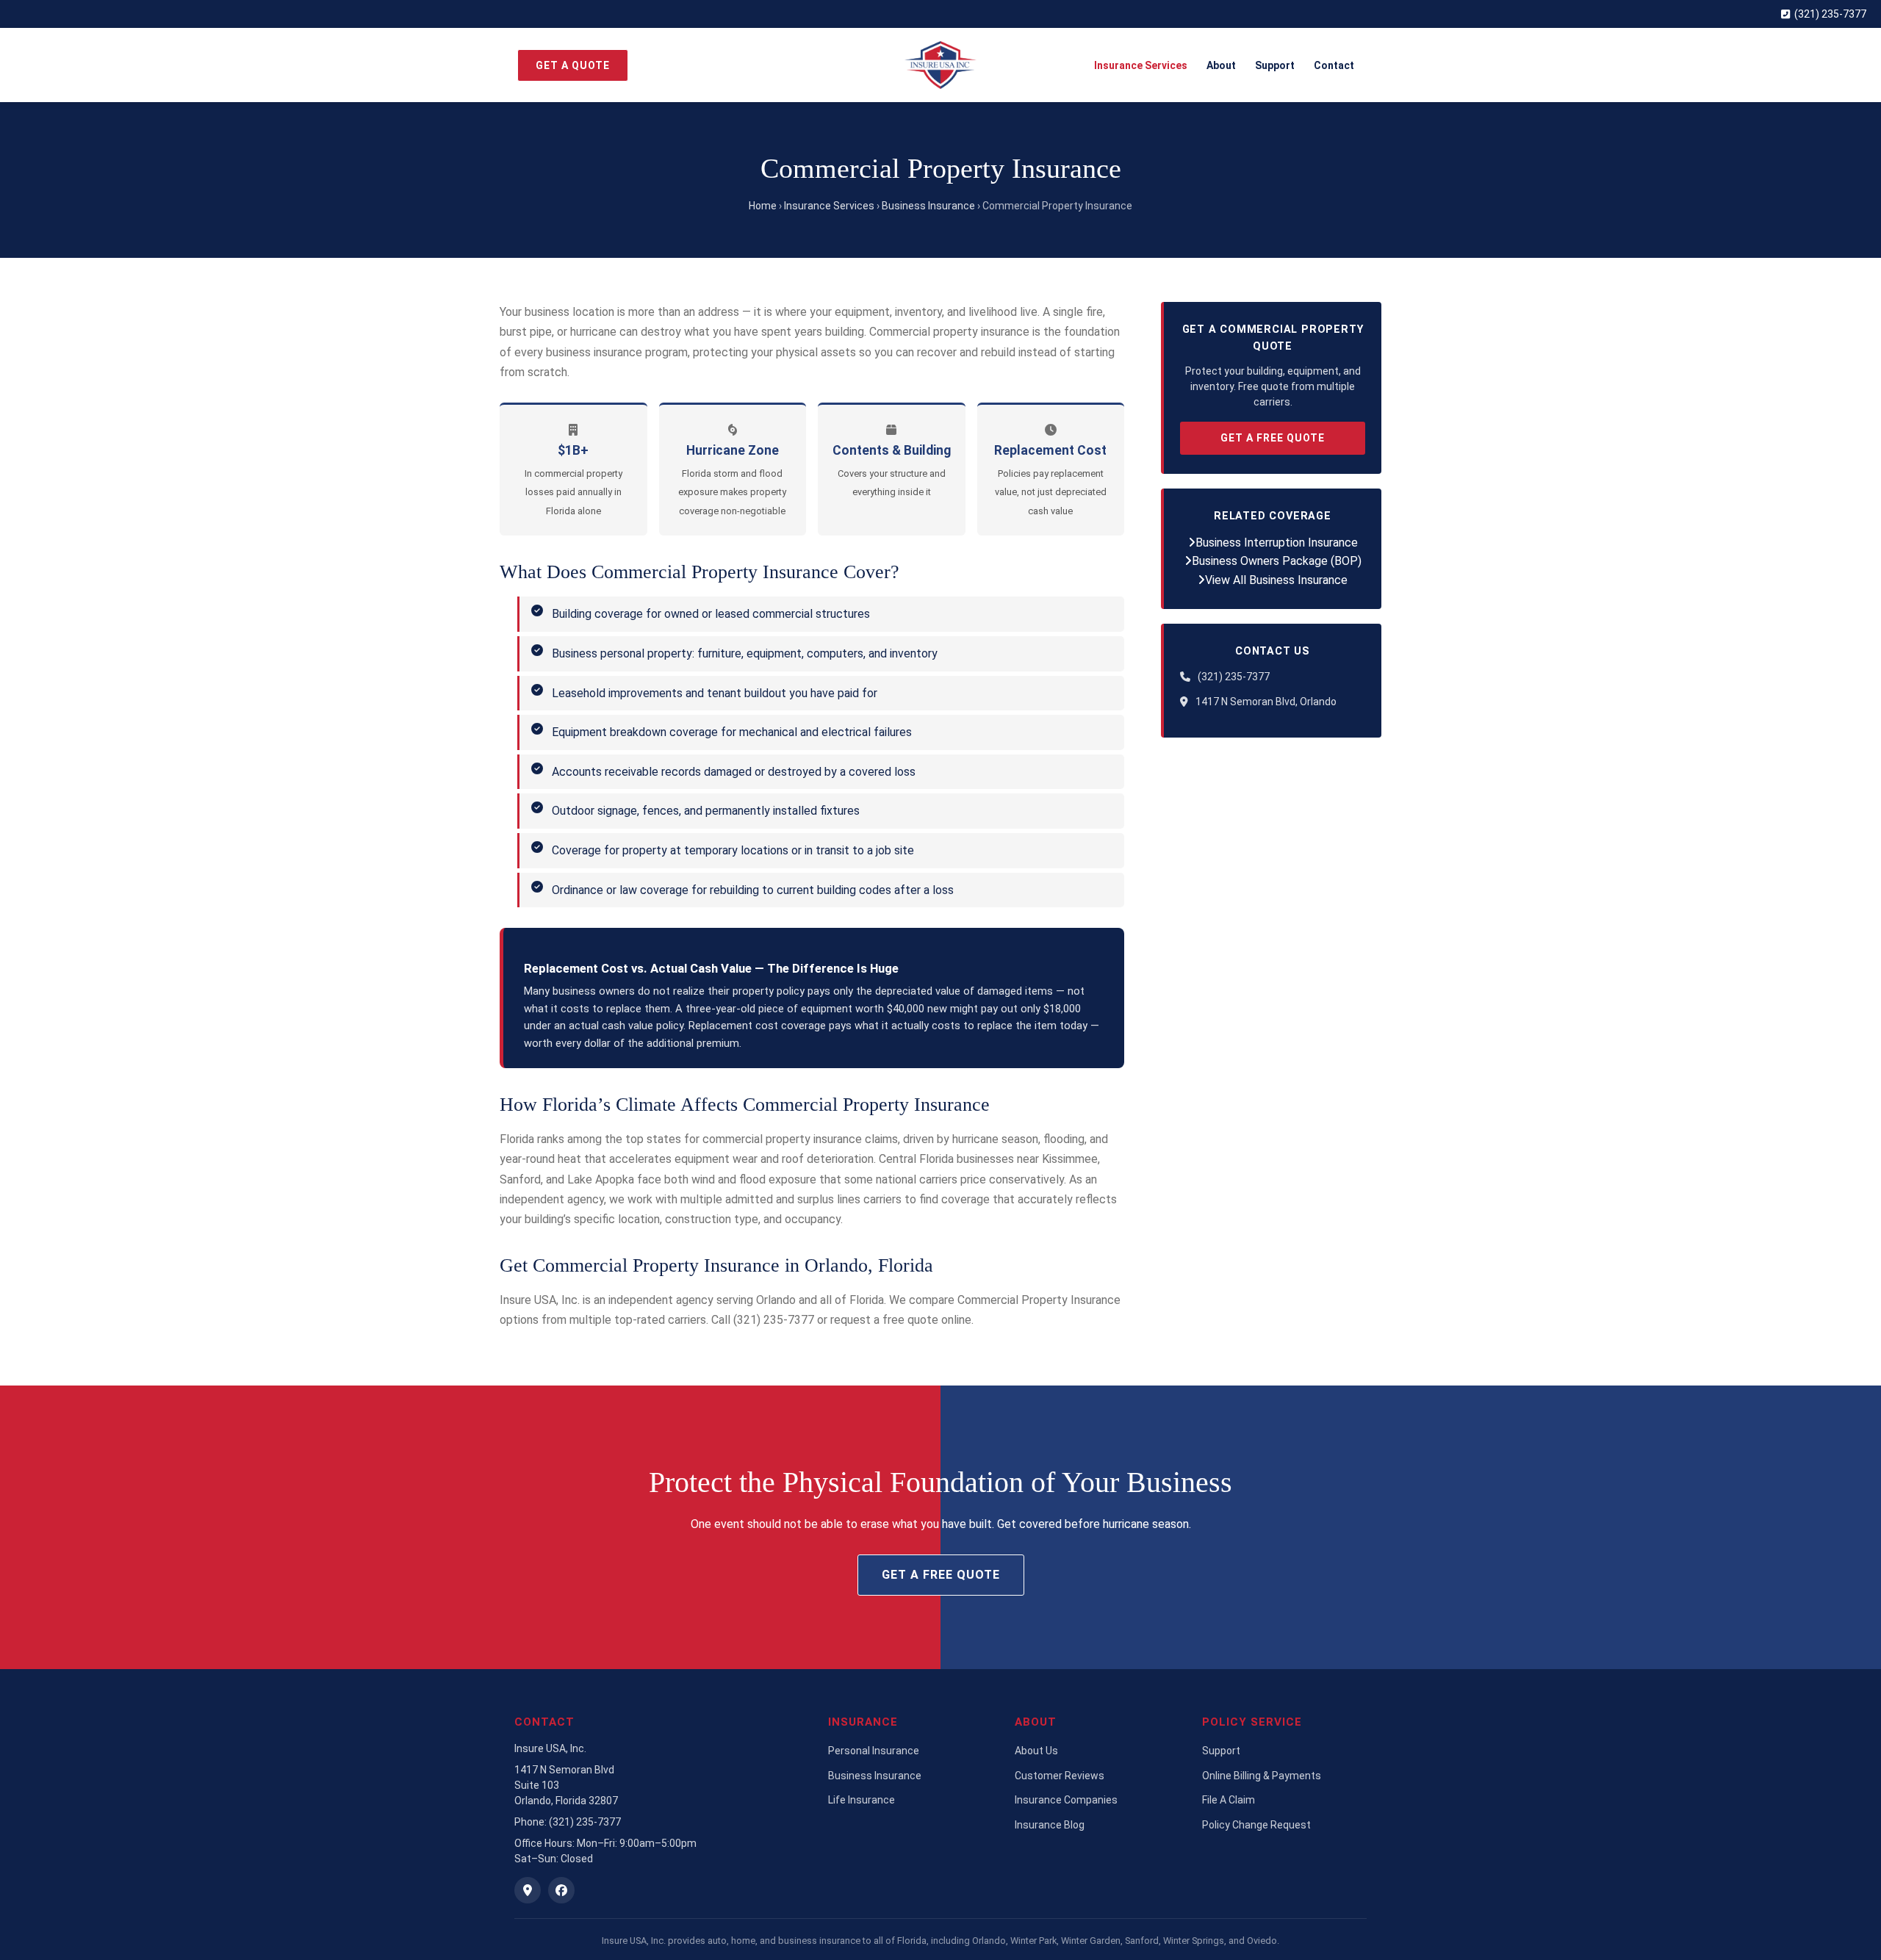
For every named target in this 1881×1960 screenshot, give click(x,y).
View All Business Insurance (1276, 580)
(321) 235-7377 (1830, 14)
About (1221, 65)
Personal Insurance (874, 1751)
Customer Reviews (1060, 1776)
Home (763, 206)
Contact (1334, 65)
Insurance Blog (1050, 1825)
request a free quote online (901, 1320)
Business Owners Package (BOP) (1277, 561)
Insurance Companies (1066, 1800)
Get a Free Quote (1273, 438)
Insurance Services (1141, 65)
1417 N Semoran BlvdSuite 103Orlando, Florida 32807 (566, 1785)
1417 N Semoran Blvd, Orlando (1266, 702)
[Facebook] (561, 1890)
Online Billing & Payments (1262, 1776)
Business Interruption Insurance (1277, 543)
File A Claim (1229, 1800)
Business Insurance (928, 206)
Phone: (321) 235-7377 (568, 1822)
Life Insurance (862, 1800)
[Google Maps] (528, 1890)
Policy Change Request (1256, 1825)
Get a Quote (573, 65)
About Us (1036, 1751)
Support (1275, 65)
